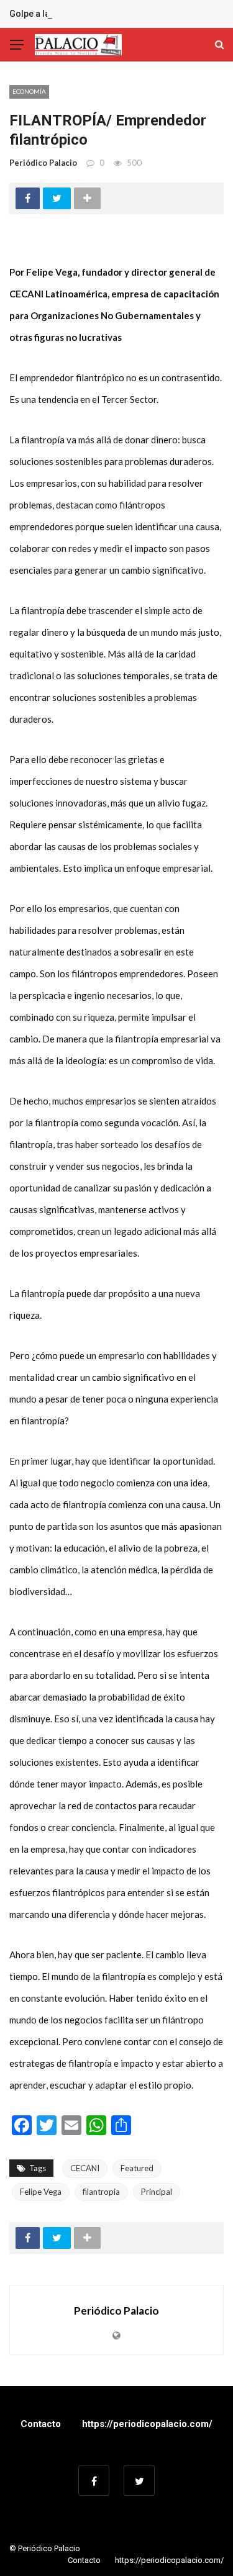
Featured (137, 2168)
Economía (29, 91)
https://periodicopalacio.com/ (147, 2424)
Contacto (41, 2424)
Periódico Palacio (43, 163)
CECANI (85, 2168)
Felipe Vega (41, 2192)
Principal (157, 2192)
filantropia (101, 2192)
